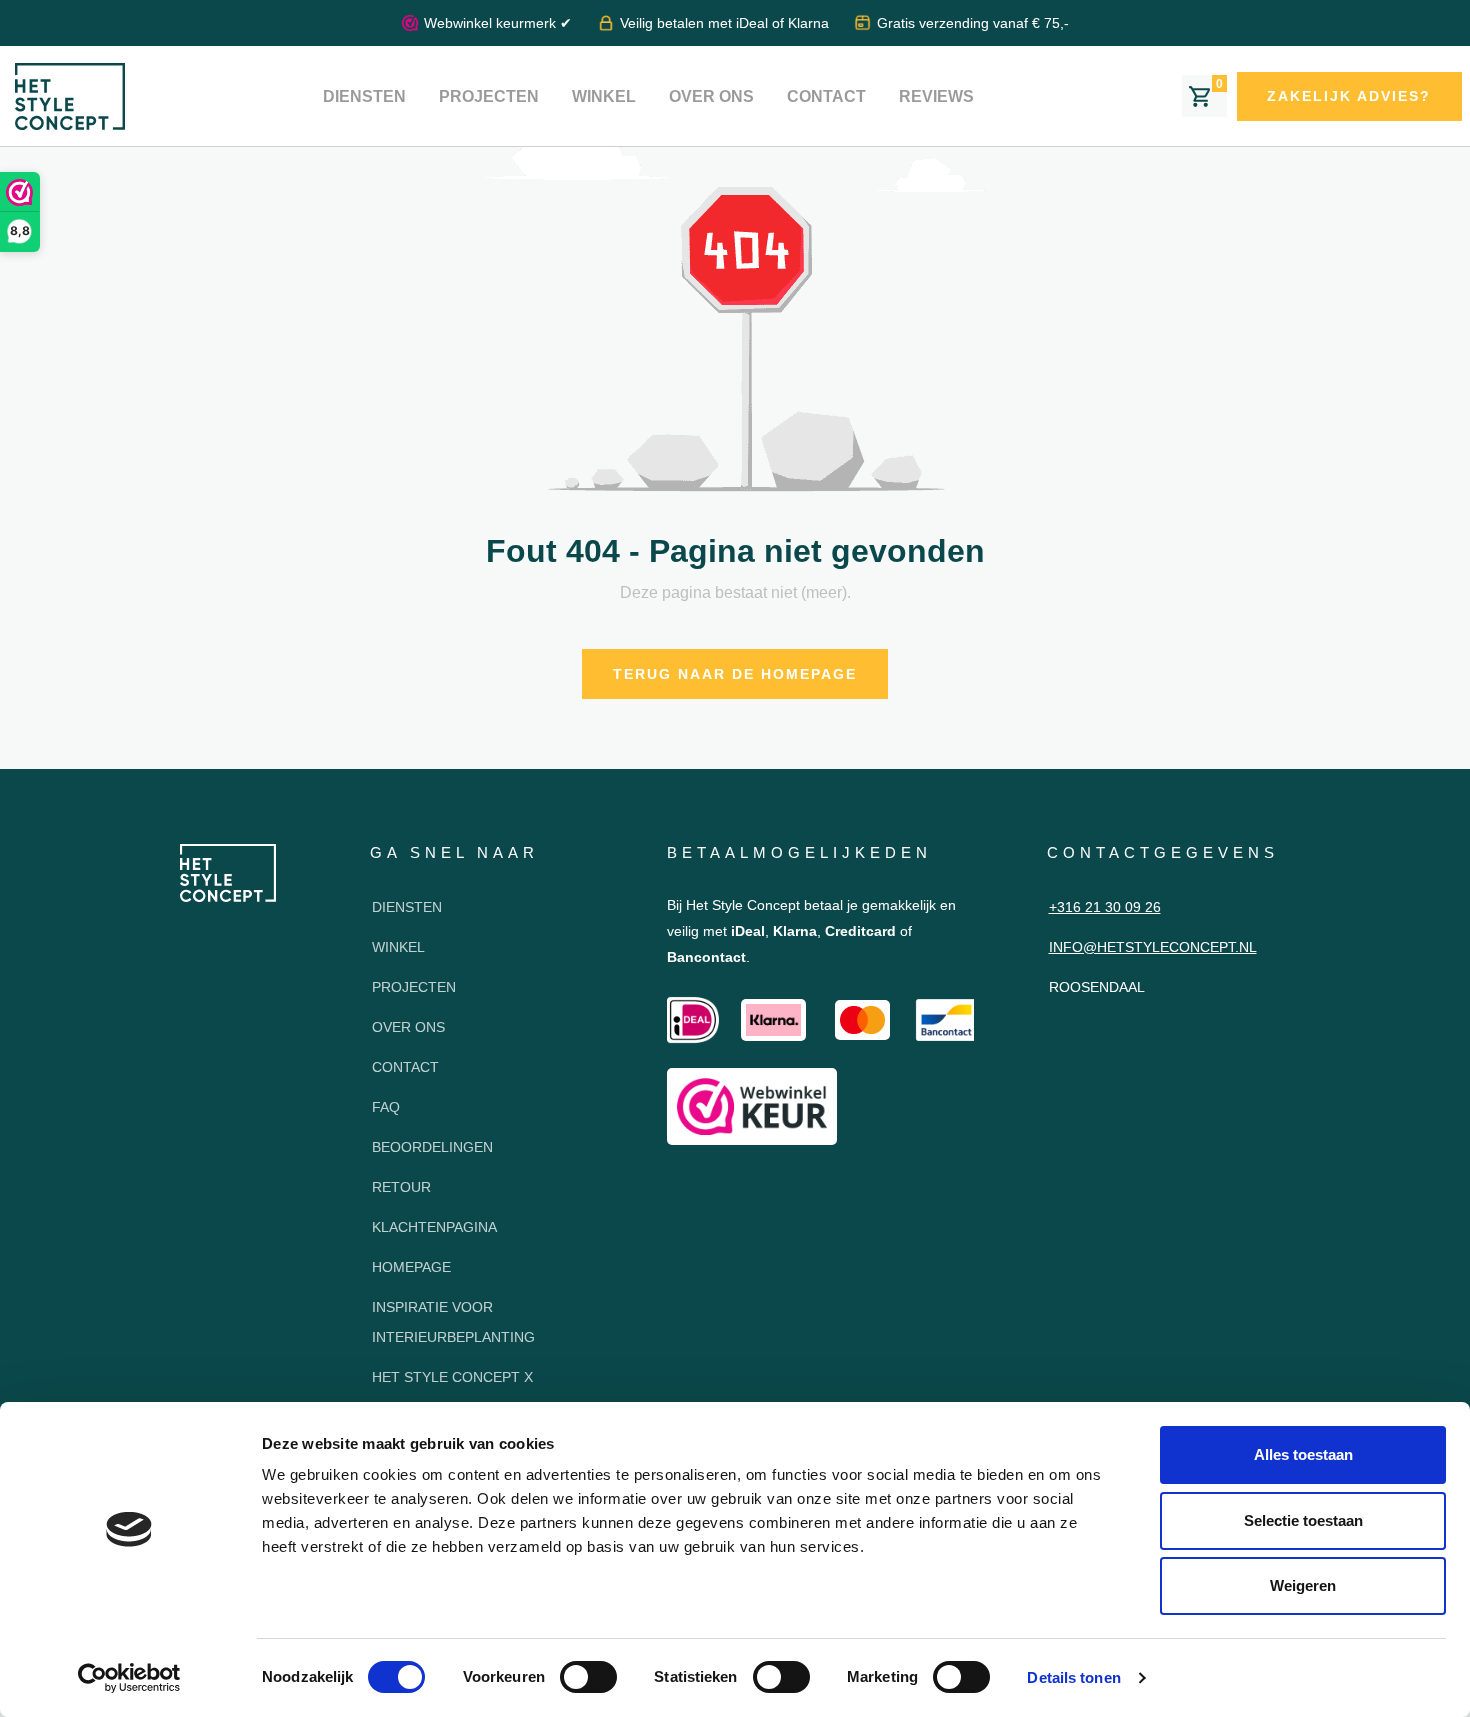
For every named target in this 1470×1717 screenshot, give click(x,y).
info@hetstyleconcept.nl (1153, 947)
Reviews (936, 96)
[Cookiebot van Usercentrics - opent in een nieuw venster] (129, 1678)
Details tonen (1073, 1677)
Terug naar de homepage (735, 674)
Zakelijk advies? (1349, 96)
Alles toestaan (1303, 1454)
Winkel (604, 96)
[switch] (588, 1677)
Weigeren (1303, 1585)
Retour (401, 1187)
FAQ (386, 1107)
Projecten (489, 96)
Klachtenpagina (434, 1227)
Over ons (711, 96)
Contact (826, 96)
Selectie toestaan (1303, 1520)
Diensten (364, 96)
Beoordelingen (432, 1147)
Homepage (411, 1267)
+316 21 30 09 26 (1105, 907)
